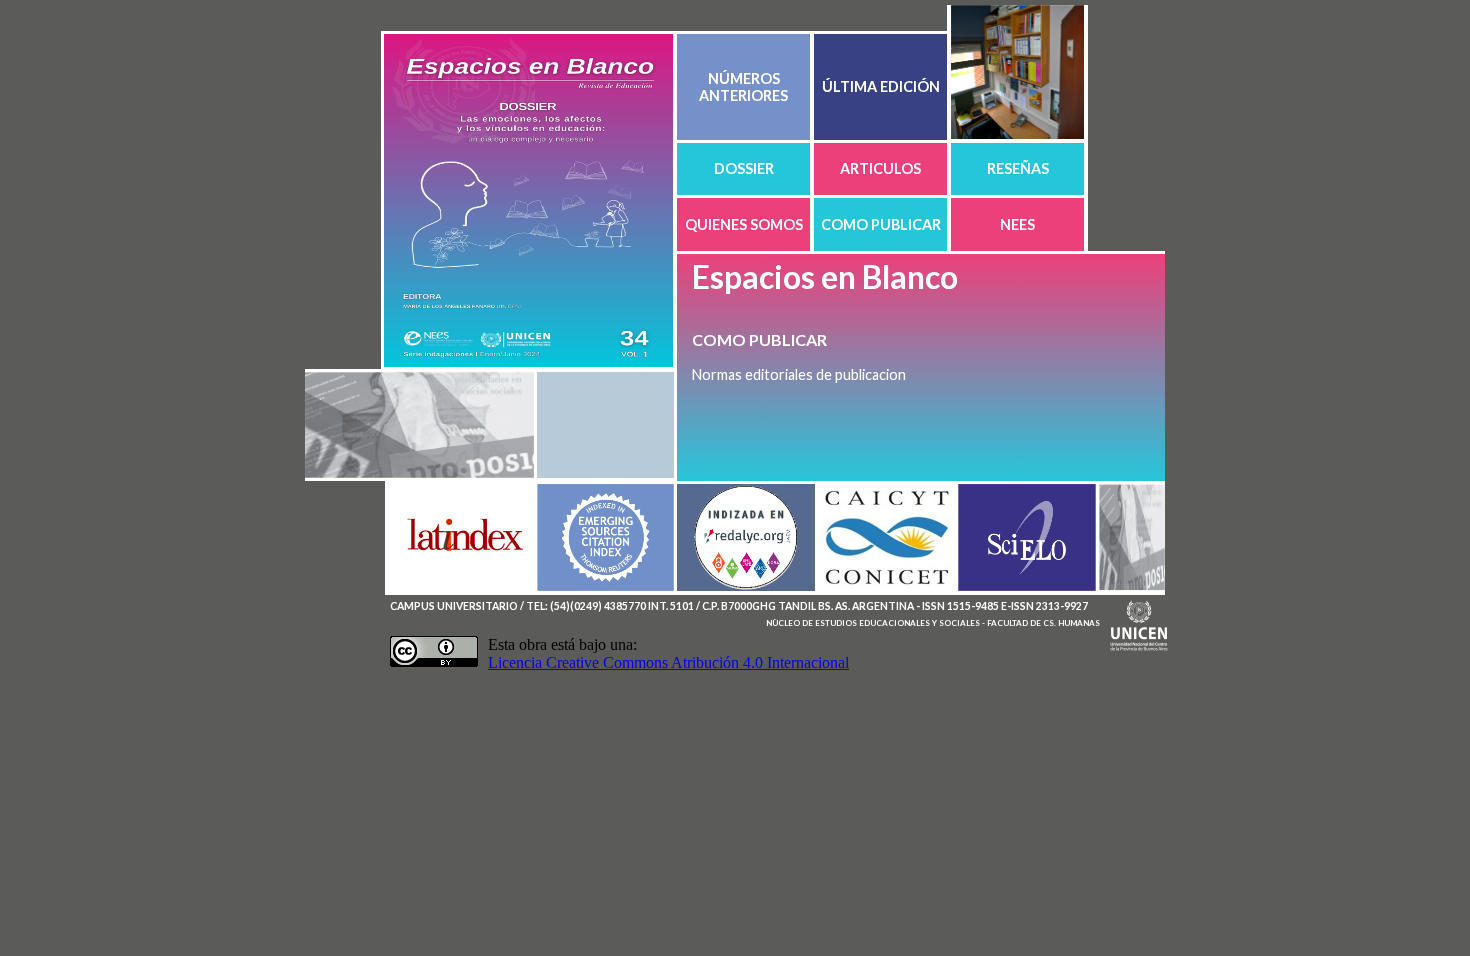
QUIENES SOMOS (744, 224)
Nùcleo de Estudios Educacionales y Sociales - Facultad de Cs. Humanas (933, 623)
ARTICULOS (880, 168)
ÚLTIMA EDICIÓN (881, 86)
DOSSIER (744, 168)
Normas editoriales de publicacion (799, 374)
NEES (1017, 224)
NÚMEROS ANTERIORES (743, 87)
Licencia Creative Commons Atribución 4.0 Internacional (668, 662)
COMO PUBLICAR (881, 224)
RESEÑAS (1018, 168)
